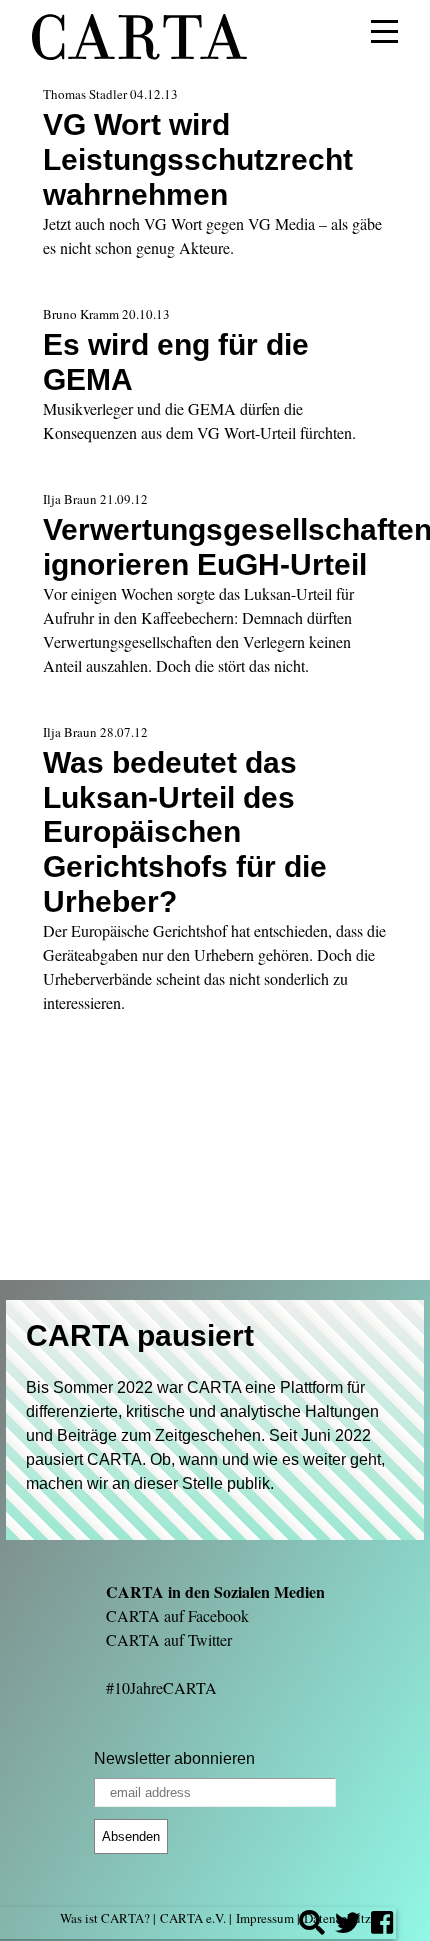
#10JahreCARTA (161, 1687)
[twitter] (348, 1925)
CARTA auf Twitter (169, 1639)
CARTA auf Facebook (177, 1615)
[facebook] (382, 1925)
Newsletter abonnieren (174, 1758)
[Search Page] (312, 1925)
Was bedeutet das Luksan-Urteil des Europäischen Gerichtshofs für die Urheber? (185, 832)
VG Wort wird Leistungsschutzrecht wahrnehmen (198, 159)
